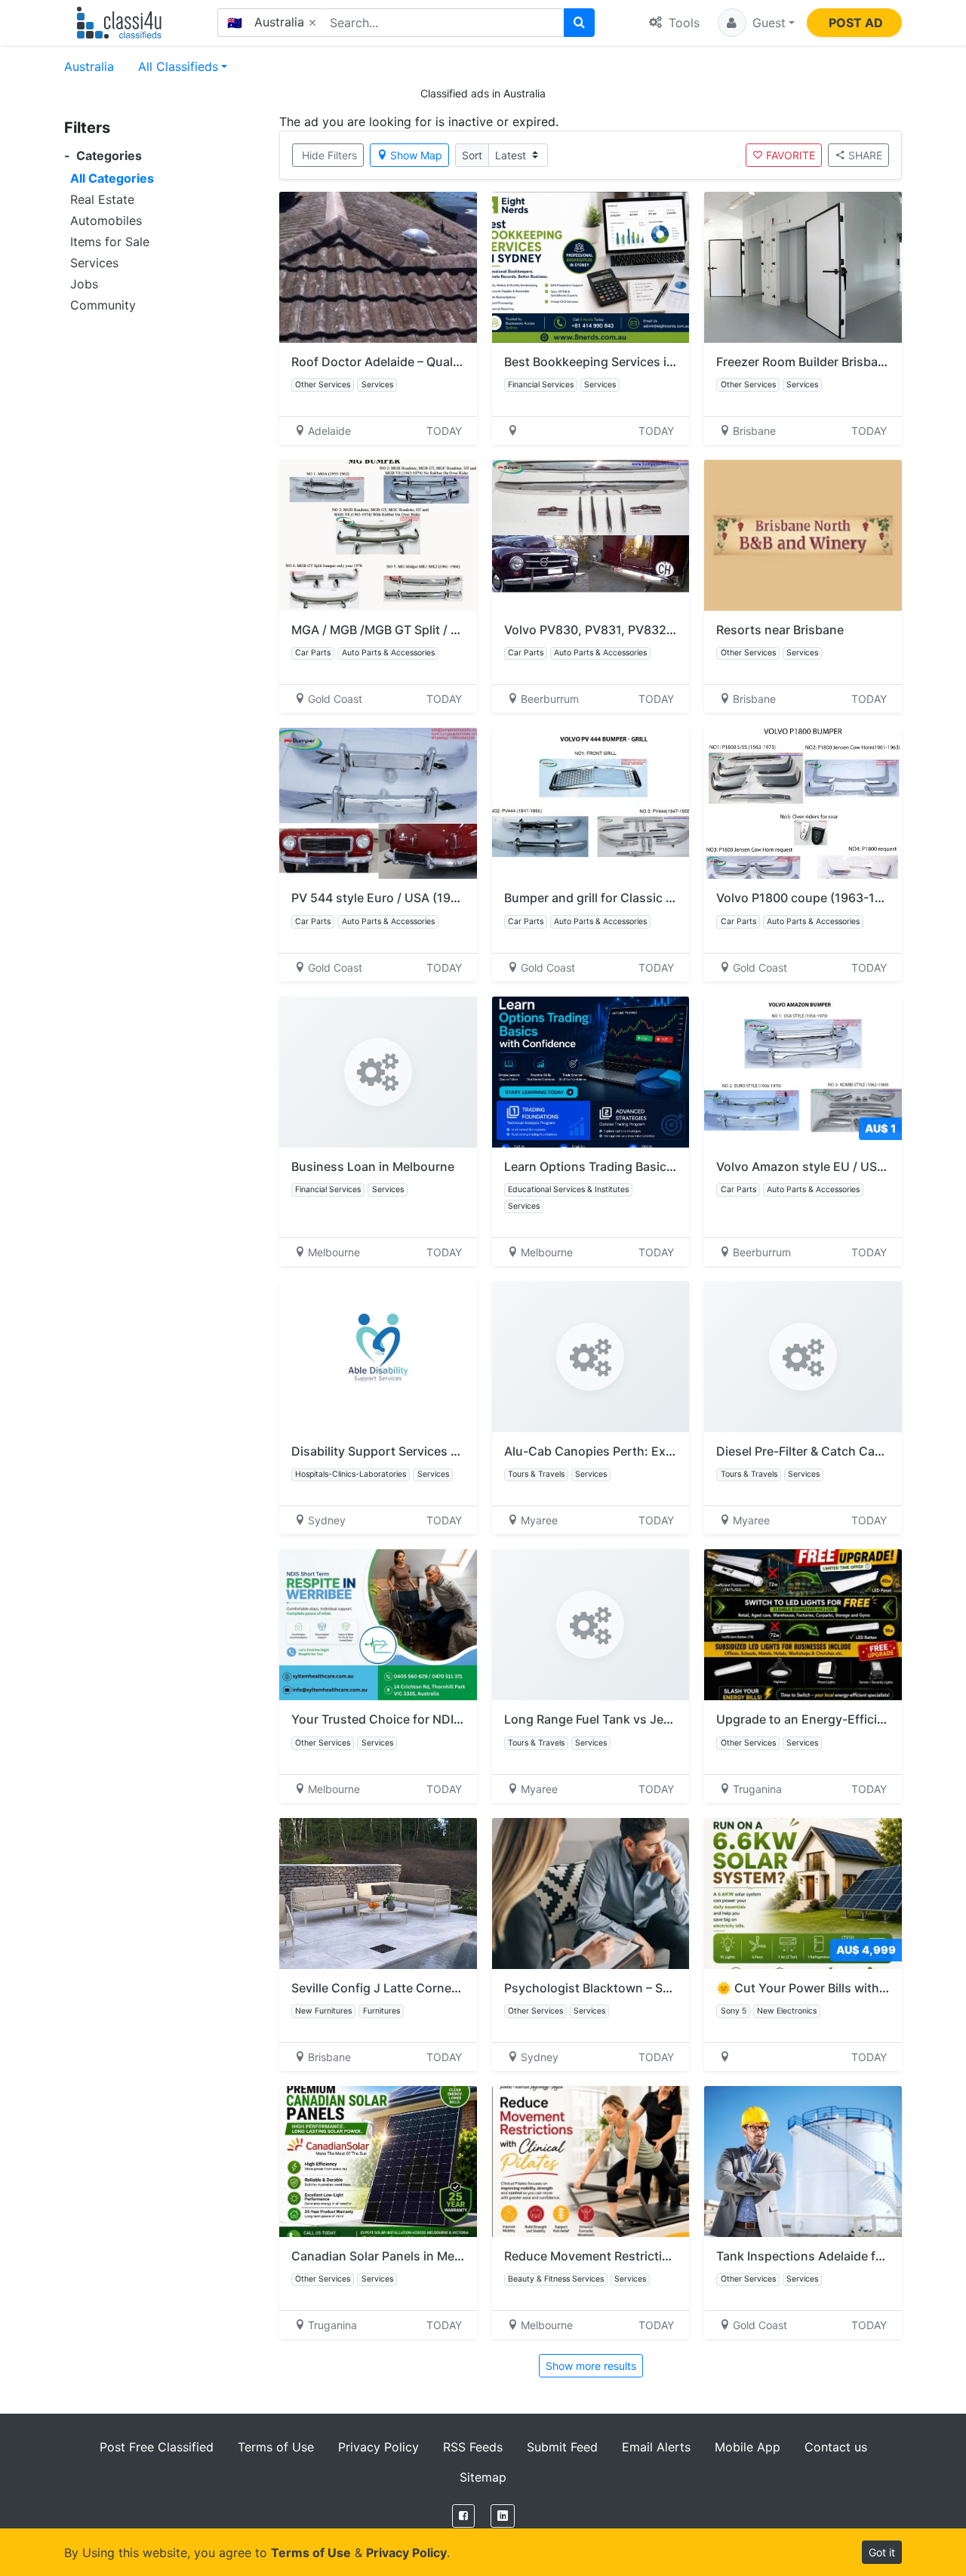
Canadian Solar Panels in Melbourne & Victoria (424, 2256)
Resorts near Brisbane (780, 630)
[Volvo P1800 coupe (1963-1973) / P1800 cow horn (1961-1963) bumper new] (803, 803)
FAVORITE (791, 155)
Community (103, 305)
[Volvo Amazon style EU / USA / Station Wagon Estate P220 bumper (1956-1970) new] (803, 1072)
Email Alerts (656, 2447)
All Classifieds (178, 66)
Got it (882, 2552)
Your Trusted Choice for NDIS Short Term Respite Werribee (460, 1719)
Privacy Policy (378, 2447)
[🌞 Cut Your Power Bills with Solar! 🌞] (803, 1893)
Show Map (416, 155)
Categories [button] (103, 156)
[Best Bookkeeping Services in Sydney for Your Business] (591, 267)
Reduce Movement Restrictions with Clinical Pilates (651, 2256)
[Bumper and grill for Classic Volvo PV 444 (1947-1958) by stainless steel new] (591, 803)
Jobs (84, 284)
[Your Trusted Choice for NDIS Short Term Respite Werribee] (378, 1625)
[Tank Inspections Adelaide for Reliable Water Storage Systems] (803, 2162)
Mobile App (748, 2447)
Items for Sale (110, 242)
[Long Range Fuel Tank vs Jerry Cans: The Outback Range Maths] (591, 1625)
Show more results (591, 2366)
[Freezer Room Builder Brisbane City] (803, 267)
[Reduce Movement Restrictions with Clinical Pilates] (591, 2162)
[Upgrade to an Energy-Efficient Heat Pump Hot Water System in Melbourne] (803, 1625)
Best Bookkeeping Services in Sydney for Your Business (665, 362)
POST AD (856, 23)
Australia (89, 66)
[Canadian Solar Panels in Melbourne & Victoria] (378, 2162)
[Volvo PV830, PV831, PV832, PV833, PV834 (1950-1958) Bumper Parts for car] (591, 535)
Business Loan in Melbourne (373, 1166)
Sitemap (483, 2477)
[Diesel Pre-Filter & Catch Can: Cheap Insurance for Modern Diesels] (803, 1357)
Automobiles (106, 220)
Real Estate (102, 199)
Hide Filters (329, 155)
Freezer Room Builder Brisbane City (817, 362)
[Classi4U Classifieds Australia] (123, 23)
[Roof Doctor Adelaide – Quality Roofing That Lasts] (378, 267)
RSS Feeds (473, 2447)
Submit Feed (562, 2447)
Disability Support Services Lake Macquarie (416, 1451)
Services (94, 263)
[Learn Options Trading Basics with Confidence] (591, 1072)
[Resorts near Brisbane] (803, 535)
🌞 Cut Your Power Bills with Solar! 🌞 (825, 1988)
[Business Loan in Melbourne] (378, 1072)
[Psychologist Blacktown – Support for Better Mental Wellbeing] (591, 1893)
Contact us (836, 2447)
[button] (756, 23)
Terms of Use (276, 2447)
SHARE (865, 155)
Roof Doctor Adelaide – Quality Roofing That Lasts (435, 362)
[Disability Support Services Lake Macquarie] (378, 1357)
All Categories (112, 178)
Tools (682, 23)
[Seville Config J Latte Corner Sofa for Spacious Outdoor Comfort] (378, 1893)
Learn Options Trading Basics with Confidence (638, 1166)
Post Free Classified (157, 2447)
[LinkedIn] (503, 2516)
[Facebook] (463, 2516)
